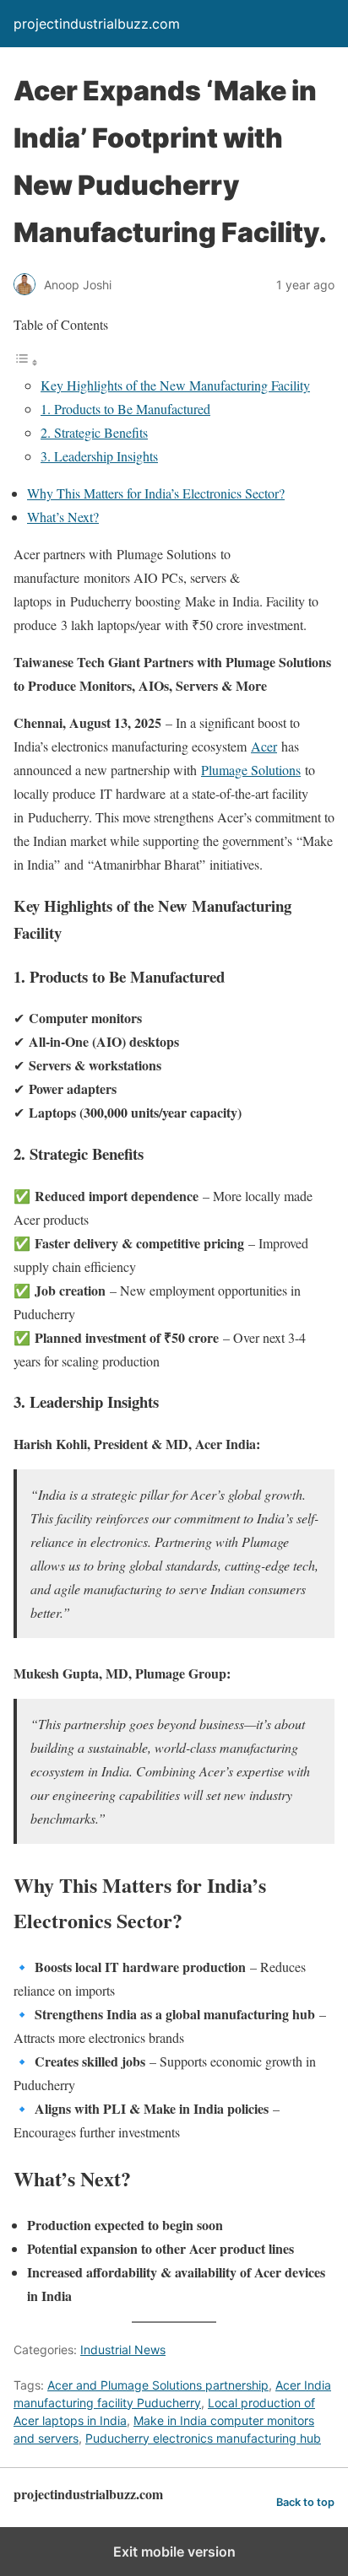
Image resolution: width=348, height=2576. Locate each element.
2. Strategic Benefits (94, 432)
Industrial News (123, 2350)
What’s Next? (63, 517)
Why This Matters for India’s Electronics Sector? (156, 493)
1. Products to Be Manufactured (125, 409)
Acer (264, 746)
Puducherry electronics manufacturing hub (203, 2438)
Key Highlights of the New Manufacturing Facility (175, 385)
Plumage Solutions (251, 770)
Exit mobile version (174, 2552)
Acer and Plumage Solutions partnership (158, 2385)
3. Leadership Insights (99, 456)
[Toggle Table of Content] (26, 361)
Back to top (305, 2502)
